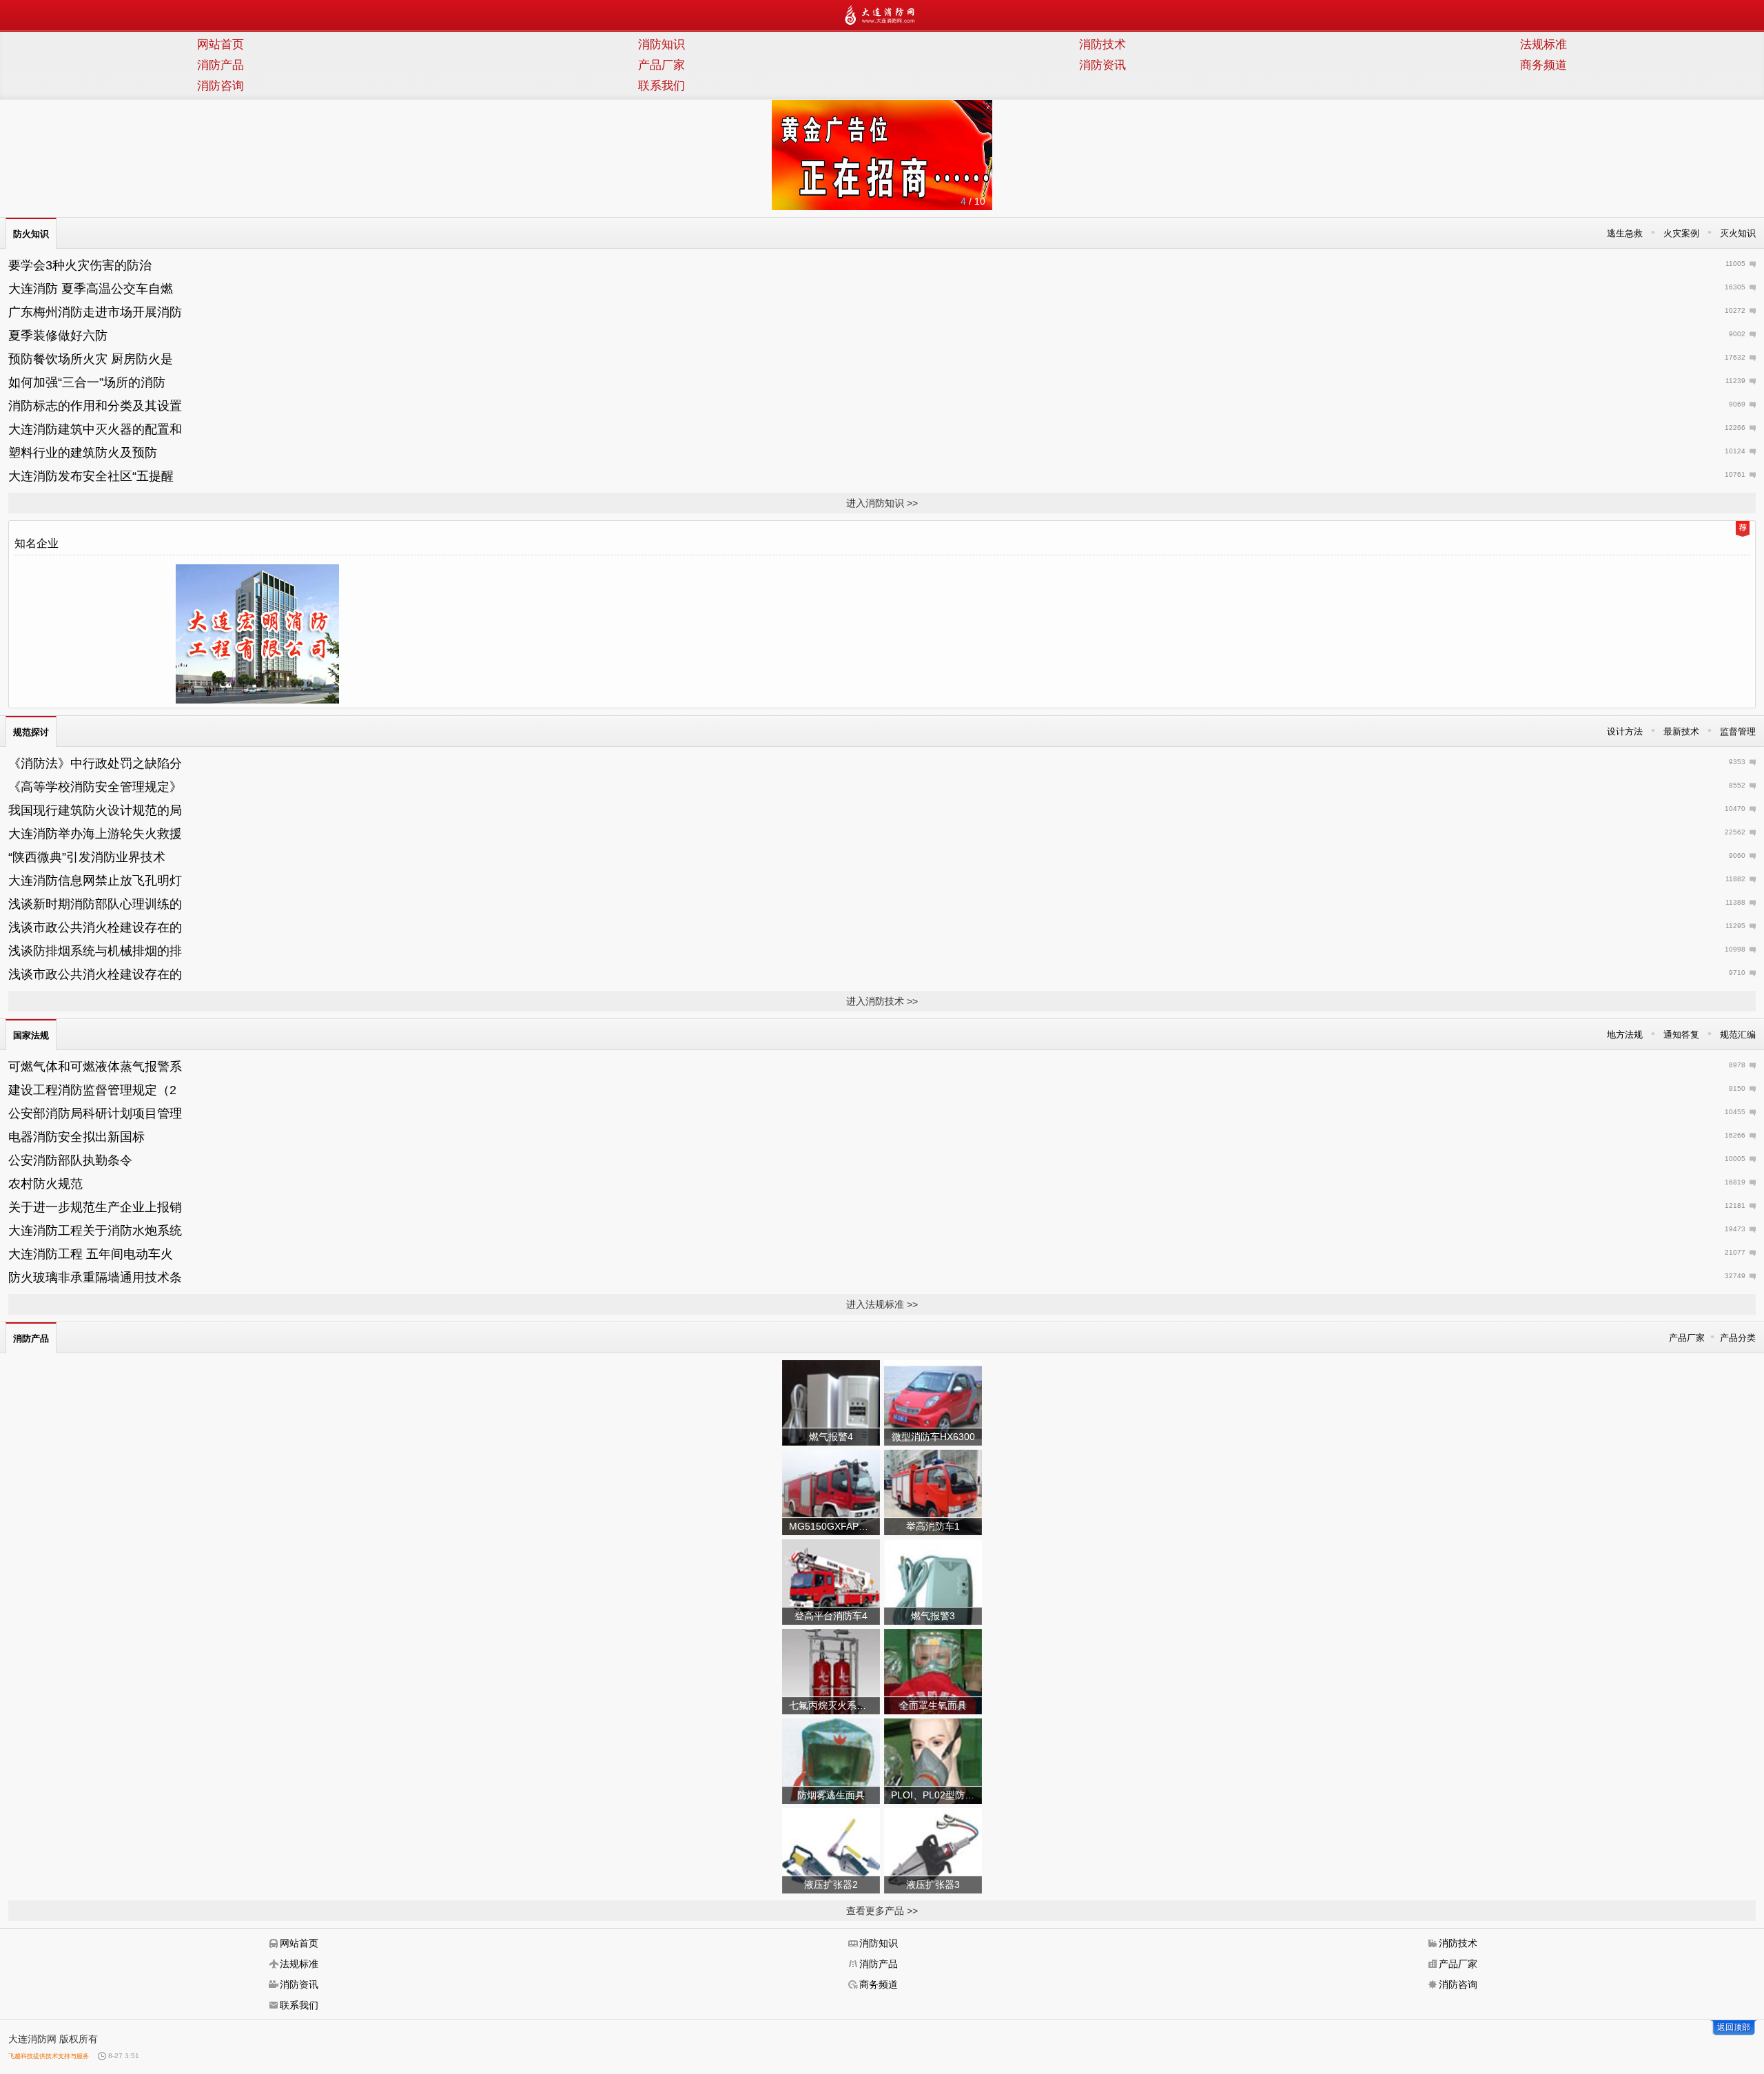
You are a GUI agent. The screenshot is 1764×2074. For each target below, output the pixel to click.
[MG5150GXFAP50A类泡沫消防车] (831, 1492)
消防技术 (1102, 44)
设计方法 (1625, 731)
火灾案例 (1681, 233)
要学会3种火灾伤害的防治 (80, 265)
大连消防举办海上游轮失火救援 (95, 834)
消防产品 (220, 65)
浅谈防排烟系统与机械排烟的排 (95, 951)
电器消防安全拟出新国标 (76, 1137)
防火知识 (31, 234)
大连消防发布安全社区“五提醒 (91, 476)
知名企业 (37, 543)
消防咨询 (220, 86)
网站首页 (220, 44)
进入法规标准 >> (882, 1304)
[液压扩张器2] (831, 1850)
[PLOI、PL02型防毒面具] (933, 1760)
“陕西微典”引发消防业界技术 (87, 857)
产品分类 (1738, 1338)
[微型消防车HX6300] (933, 1402)
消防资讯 (1102, 65)
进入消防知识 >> (882, 503)
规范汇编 (1738, 1035)
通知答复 (1681, 1035)
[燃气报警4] (831, 1402)
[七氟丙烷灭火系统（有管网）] (831, 1671)
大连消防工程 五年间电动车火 (91, 1254)
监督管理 (1738, 731)
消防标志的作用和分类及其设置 (95, 406)
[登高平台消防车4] (831, 1581)
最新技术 (1681, 731)
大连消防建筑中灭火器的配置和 (95, 429)
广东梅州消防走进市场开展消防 (95, 312)
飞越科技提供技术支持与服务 (49, 2056)
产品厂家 (661, 65)
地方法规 (1625, 1035)
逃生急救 (1625, 233)
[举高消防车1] (933, 1492)
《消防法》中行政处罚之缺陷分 (95, 763)
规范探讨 (31, 732)
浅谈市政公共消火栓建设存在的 (95, 927)
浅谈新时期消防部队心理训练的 (95, 904)
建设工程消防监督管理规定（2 (92, 1090)
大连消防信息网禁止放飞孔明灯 (95, 881)
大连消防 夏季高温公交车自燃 (91, 289)
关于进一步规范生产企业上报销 (95, 1207)
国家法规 (31, 1035)
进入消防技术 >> (882, 1001)
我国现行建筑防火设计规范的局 (95, 810)
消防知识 (661, 44)
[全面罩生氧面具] (933, 1671)
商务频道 (1543, 65)
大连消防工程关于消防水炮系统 (95, 1231)
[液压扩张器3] (933, 1850)
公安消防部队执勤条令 (70, 1160)
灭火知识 (1738, 233)
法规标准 (1543, 44)
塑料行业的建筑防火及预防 (83, 453)
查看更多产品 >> (882, 1911)
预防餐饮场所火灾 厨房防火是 (91, 359)
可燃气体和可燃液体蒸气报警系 (95, 1067)
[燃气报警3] (933, 1581)
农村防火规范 (45, 1184)
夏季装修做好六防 (58, 336)
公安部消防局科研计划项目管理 (95, 1113)
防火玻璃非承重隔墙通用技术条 (95, 1277)
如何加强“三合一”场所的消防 (87, 382)
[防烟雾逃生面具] (831, 1760)
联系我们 (661, 86)
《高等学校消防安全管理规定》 (95, 787)
